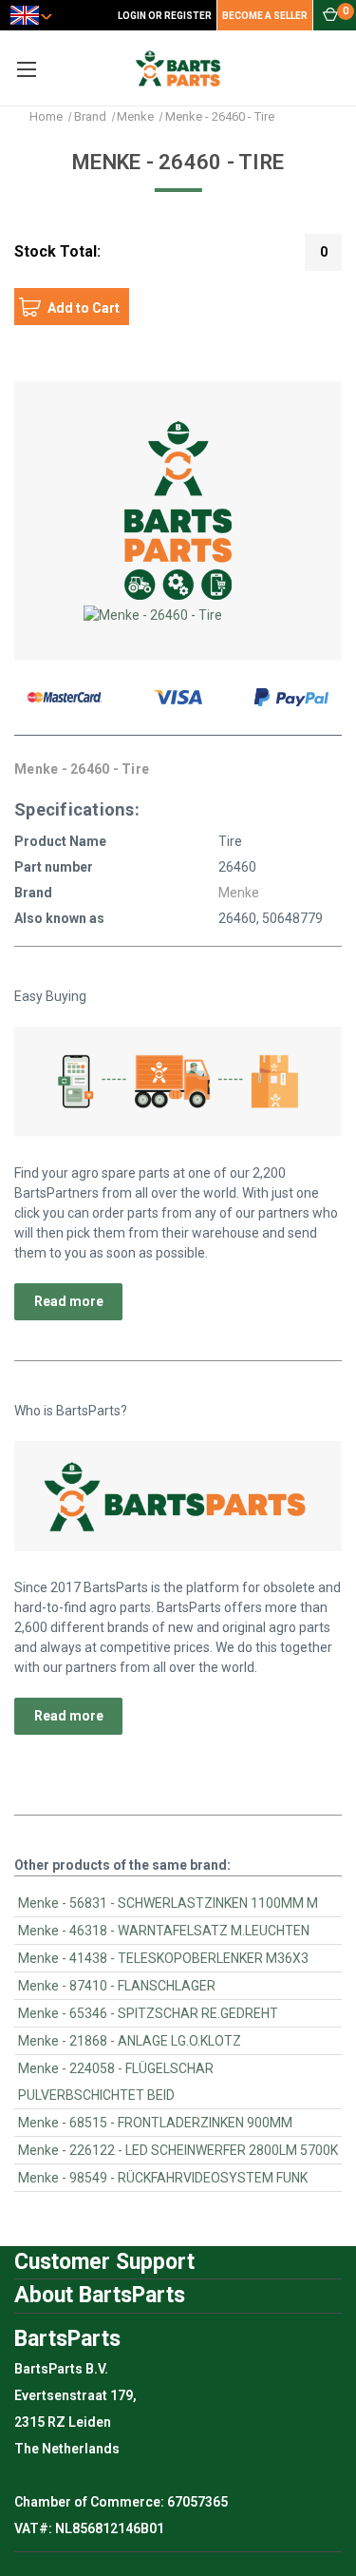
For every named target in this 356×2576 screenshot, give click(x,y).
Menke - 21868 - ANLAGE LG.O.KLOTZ (130, 2041)
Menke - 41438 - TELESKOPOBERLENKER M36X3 (163, 1958)
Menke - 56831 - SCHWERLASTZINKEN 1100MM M (168, 1903)
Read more (69, 1301)
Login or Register (165, 16)
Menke (239, 893)
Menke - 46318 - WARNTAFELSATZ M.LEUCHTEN (164, 1931)
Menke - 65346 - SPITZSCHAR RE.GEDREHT (148, 2013)
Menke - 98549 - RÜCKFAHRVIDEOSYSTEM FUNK (163, 2178)
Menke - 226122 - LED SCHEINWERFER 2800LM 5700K (178, 2150)
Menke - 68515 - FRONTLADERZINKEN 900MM (155, 2123)
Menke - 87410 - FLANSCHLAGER (117, 1986)
